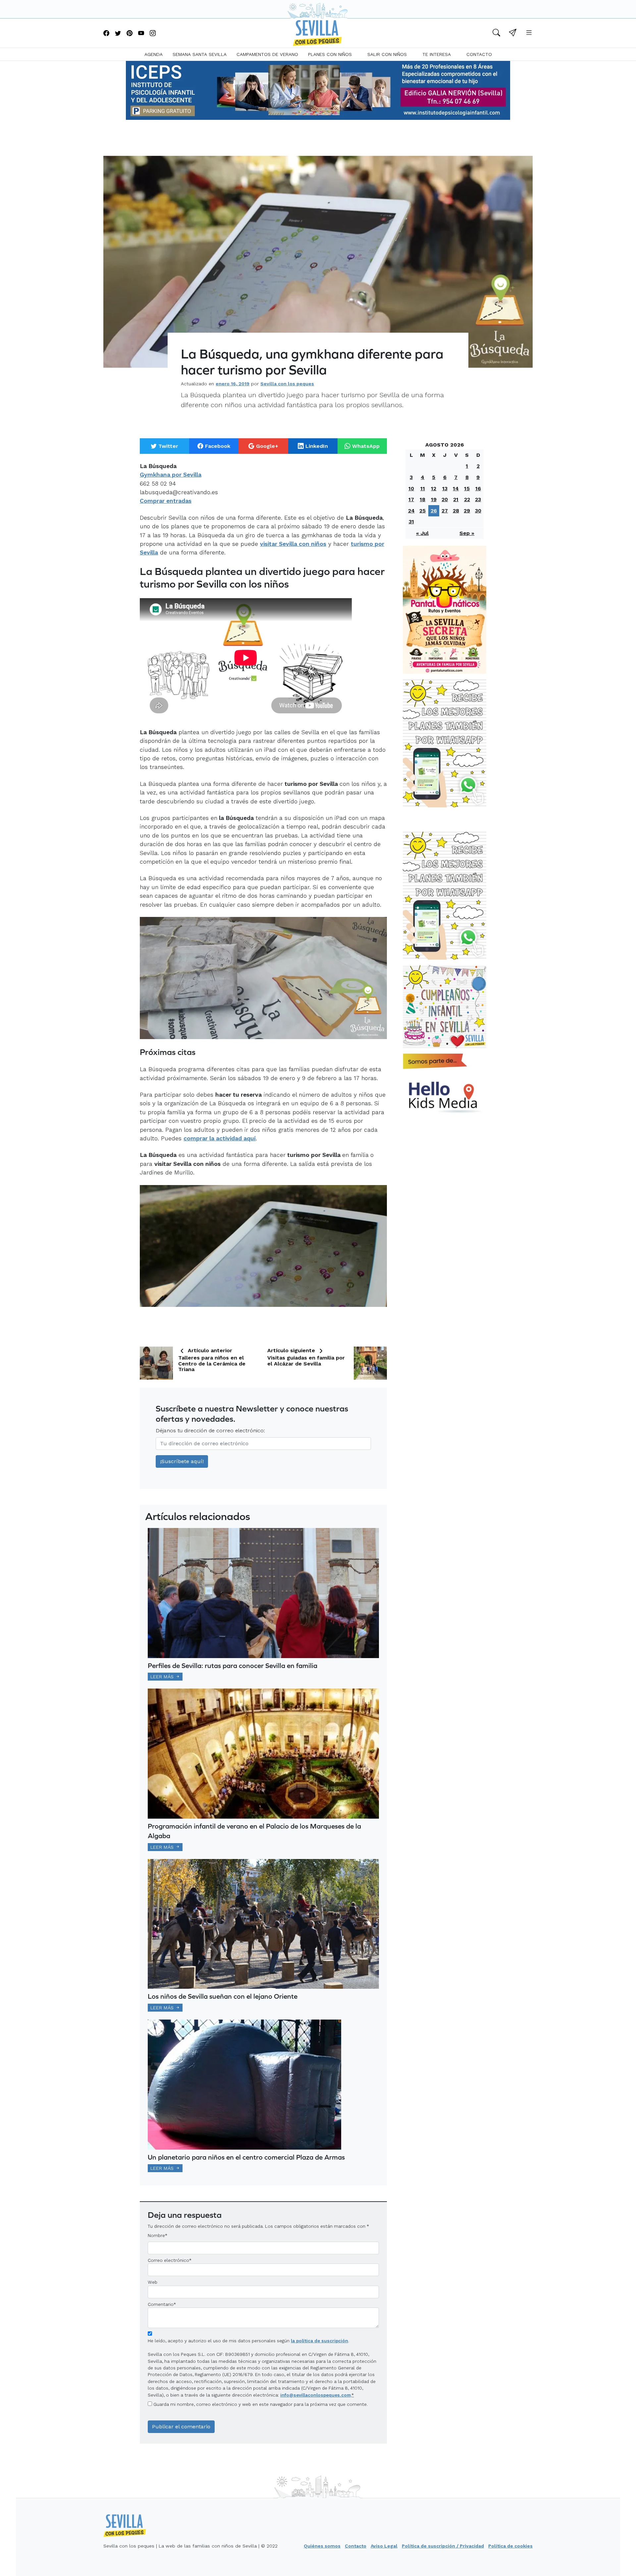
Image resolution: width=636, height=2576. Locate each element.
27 (445, 511)
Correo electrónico (168, 2260)
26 (434, 511)
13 (445, 488)
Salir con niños (387, 54)
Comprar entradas (166, 501)
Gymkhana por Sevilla (171, 475)
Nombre (156, 2235)
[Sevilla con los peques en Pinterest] (130, 34)
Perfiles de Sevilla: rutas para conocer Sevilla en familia (233, 1666)
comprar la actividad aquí (220, 1138)
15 (467, 488)
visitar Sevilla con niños (293, 544)
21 (456, 499)
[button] (496, 34)
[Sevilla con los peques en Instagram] (153, 34)
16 (478, 488)
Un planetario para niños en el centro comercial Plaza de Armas (246, 2157)
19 (434, 499)
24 (411, 511)
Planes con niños (330, 54)
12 (434, 488)
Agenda (154, 54)
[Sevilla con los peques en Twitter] (118, 34)
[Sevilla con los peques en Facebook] (106, 34)
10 (411, 488)
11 (423, 488)
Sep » (467, 533)
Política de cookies (510, 2546)
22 (467, 499)
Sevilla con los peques (287, 384)
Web (153, 2282)
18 (423, 499)
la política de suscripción (319, 2341)
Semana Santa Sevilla (200, 54)
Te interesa (437, 54)
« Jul (422, 533)
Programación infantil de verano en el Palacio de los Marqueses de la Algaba (254, 1831)
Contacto (479, 54)
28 (456, 511)
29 (467, 511)
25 (423, 511)
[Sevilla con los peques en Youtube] (141, 34)
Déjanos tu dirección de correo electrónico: (210, 1431)
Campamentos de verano (267, 54)
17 (411, 499)
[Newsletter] (513, 34)
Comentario (162, 2304)
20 (445, 499)
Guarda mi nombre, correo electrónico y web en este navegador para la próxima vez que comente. (261, 2404)
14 (456, 488)
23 (478, 499)
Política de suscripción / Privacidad (443, 2546)
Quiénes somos (322, 2546)
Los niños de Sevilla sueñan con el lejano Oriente (223, 1996)
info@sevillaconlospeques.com (316, 2395)
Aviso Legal (384, 2546)
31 (411, 522)
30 (478, 511)
